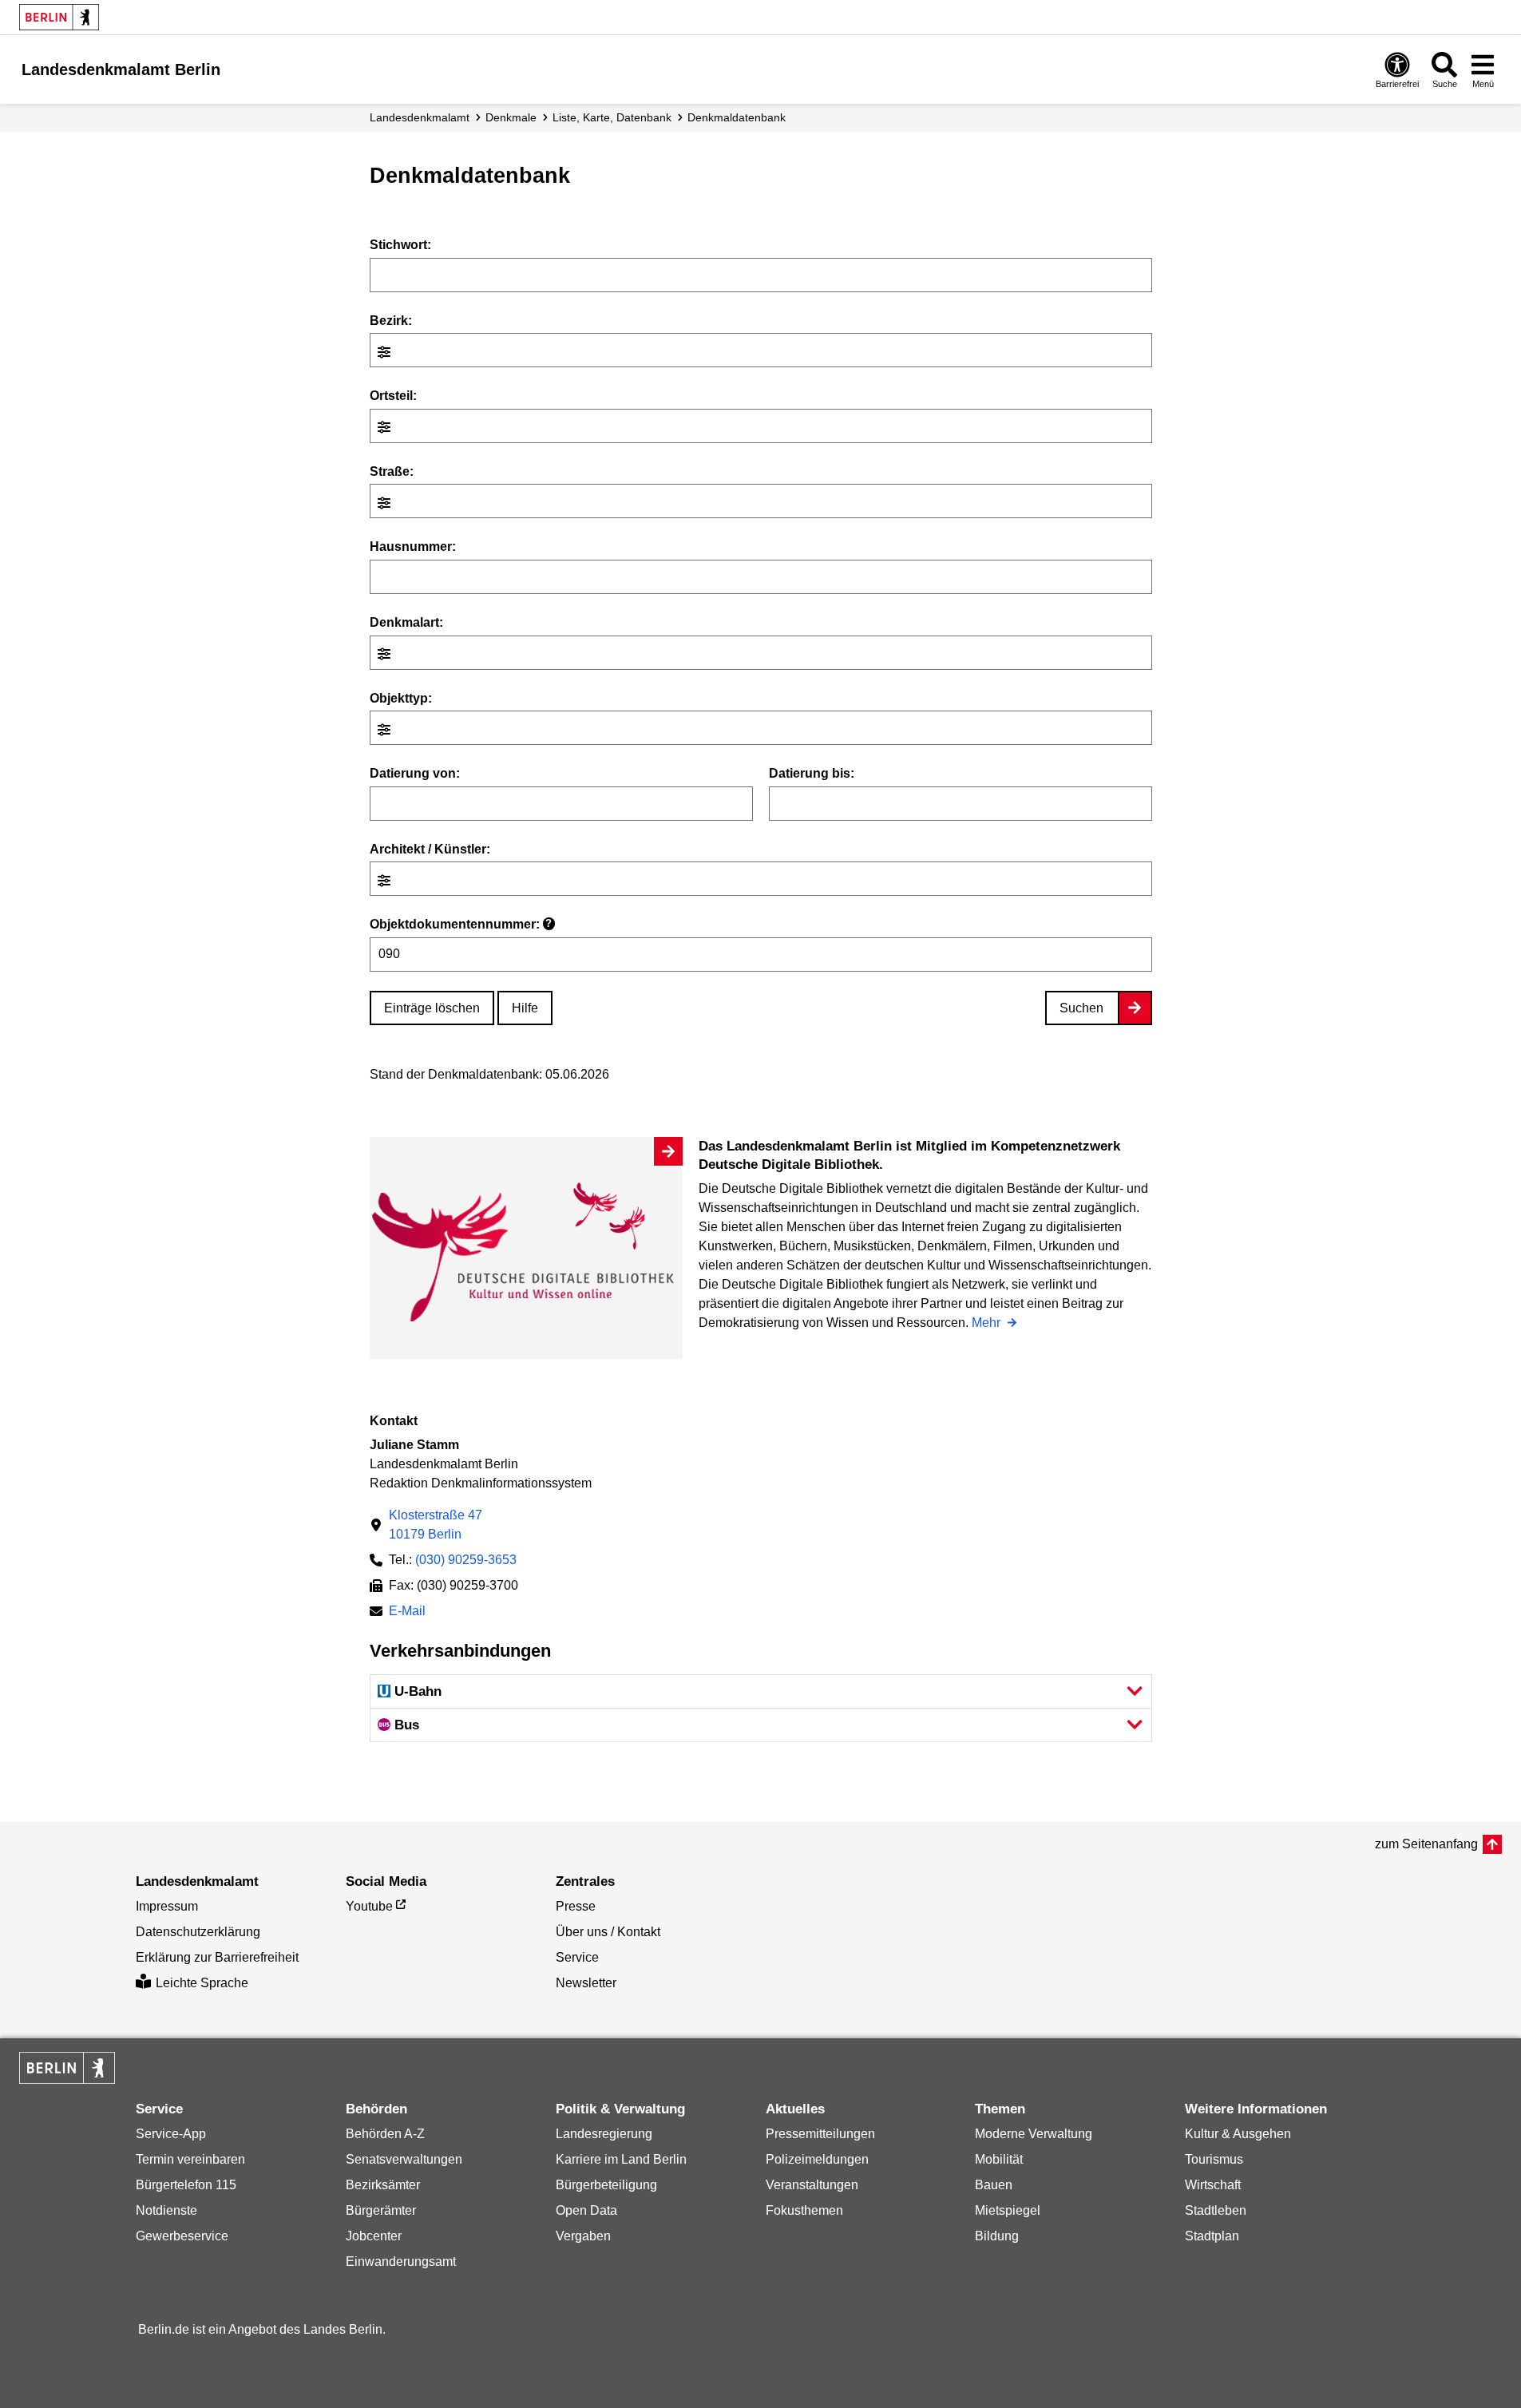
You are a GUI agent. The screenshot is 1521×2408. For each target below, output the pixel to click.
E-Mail (407, 1612)
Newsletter (586, 1983)
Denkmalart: (406, 622)
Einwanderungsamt (401, 2261)
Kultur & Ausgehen (1238, 2134)
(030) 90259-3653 (466, 1560)
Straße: (392, 471)
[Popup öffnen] (386, 352)
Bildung (997, 2236)
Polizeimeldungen (817, 2159)
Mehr (988, 1324)
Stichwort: (400, 245)
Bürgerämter (381, 2210)
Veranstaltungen (812, 2185)
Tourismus (1214, 2159)
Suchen (1081, 1008)
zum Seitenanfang (1426, 1844)
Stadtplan (1212, 2236)
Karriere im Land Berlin (621, 2159)
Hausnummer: (413, 547)
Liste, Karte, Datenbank (612, 117)
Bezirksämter (383, 2185)
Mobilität (999, 2159)
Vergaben (583, 2236)
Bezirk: (391, 321)
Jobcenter (374, 2236)
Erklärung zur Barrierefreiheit (217, 1957)
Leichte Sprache (202, 1983)
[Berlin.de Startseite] (59, 17)
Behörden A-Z (385, 2134)
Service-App (171, 2134)
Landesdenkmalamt (420, 117)
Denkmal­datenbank (737, 117)
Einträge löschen (432, 1008)
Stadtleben (1216, 2210)
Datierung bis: (812, 773)
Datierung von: (415, 773)
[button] (761, 1691)
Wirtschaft (1213, 2185)
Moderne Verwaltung (1034, 2134)
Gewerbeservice (182, 2236)
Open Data (586, 2210)
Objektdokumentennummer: (461, 924)
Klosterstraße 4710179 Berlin (436, 1525)
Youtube (369, 1906)
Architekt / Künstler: (430, 849)
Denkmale (511, 117)
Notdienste (166, 2210)
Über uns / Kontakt (608, 1932)
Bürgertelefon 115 (186, 2185)
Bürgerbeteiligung (606, 2185)
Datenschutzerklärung (198, 1932)
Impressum (167, 1906)
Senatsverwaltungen (404, 2159)
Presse (576, 1906)
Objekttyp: (401, 698)
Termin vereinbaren (190, 2159)
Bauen (994, 2185)
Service (577, 1957)
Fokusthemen (804, 2210)
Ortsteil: (393, 396)
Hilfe (525, 1008)
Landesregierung (604, 2134)
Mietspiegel (1008, 2210)
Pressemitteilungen (820, 2134)
